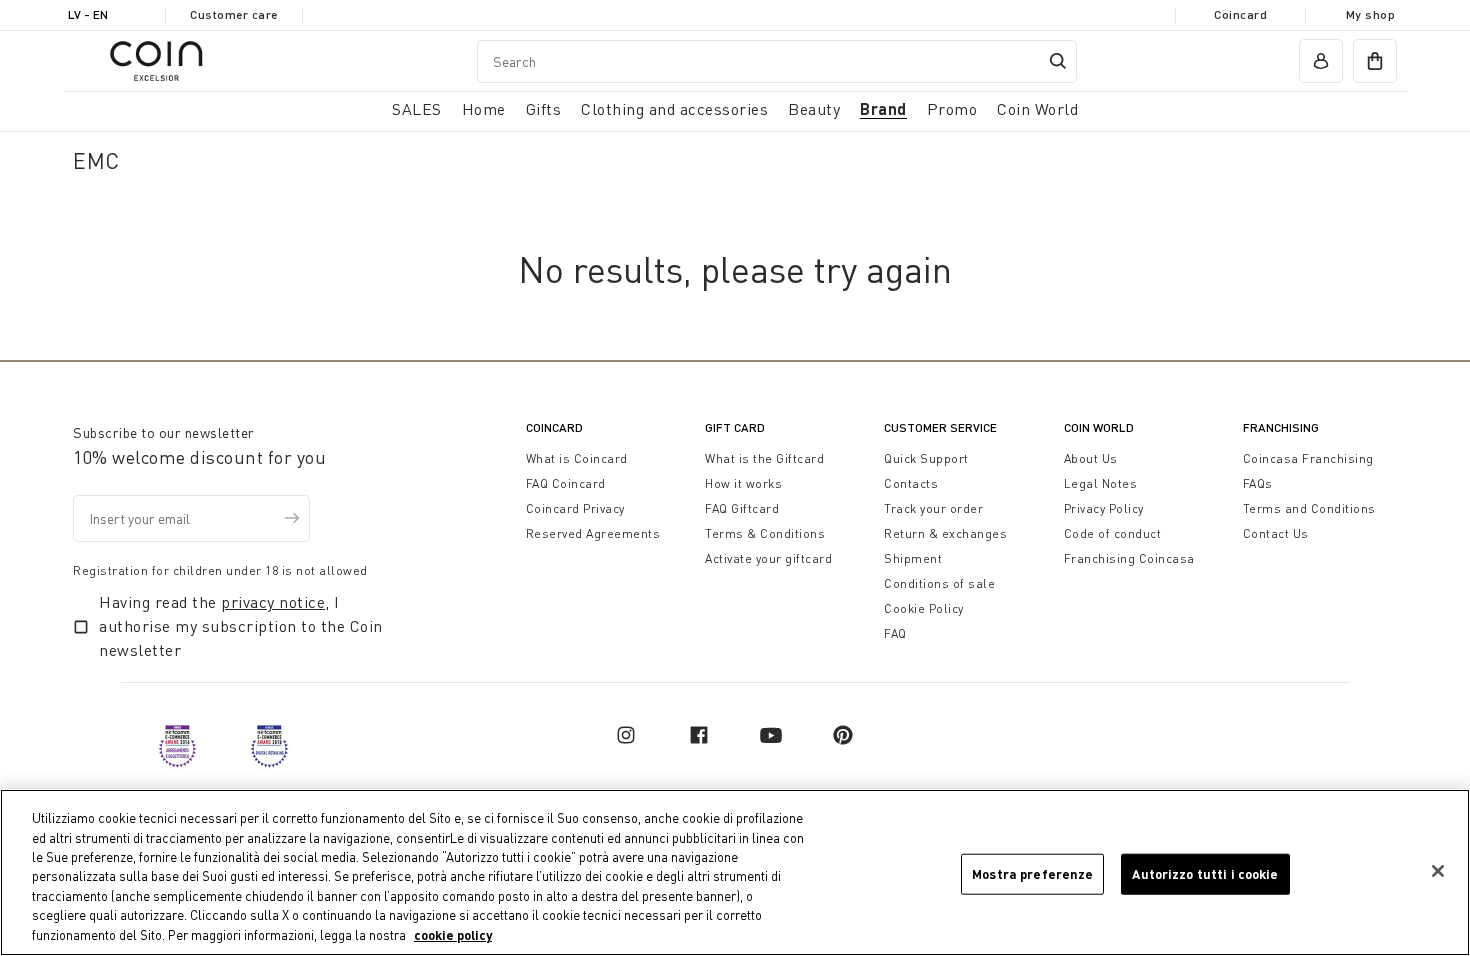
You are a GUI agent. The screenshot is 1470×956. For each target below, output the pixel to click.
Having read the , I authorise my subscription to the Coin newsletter (241, 626)
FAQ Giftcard (742, 508)
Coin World (1099, 427)
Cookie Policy (924, 608)
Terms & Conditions (765, 533)
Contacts (911, 483)
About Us (1091, 458)
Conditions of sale (939, 583)
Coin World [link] (1037, 109)
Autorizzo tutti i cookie (1205, 873)
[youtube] (771, 735)
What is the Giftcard (764, 458)
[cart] (1375, 61)
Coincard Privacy (575, 508)
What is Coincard (577, 458)
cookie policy (453, 935)
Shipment (913, 558)
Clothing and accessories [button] (674, 109)
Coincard (1240, 14)
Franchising (1281, 427)
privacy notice (273, 602)
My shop (1371, 14)
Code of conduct (1113, 533)
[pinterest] (843, 735)
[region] (735, 872)
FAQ (895, 633)
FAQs (1258, 483)
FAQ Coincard (566, 483)
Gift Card (735, 427)
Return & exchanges (945, 533)
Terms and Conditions (1309, 508)
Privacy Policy (1104, 508)
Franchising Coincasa (1129, 558)
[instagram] (626, 735)
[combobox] (777, 61)
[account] (1321, 61)
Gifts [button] (544, 109)
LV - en (88, 14)
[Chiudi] (1438, 871)
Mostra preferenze (1032, 873)
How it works (743, 483)
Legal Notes (1101, 483)
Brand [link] (883, 108)
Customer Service (940, 427)
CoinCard (554, 427)
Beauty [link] (814, 109)
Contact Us (1276, 533)
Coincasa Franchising (1308, 458)
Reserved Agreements (593, 533)
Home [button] (484, 109)
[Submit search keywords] (1058, 61)
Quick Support (926, 458)
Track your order (933, 508)
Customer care (234, 14)
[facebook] (699, 735)
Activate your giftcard (768, 558)
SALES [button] (417, 109)
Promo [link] (952, 109)
